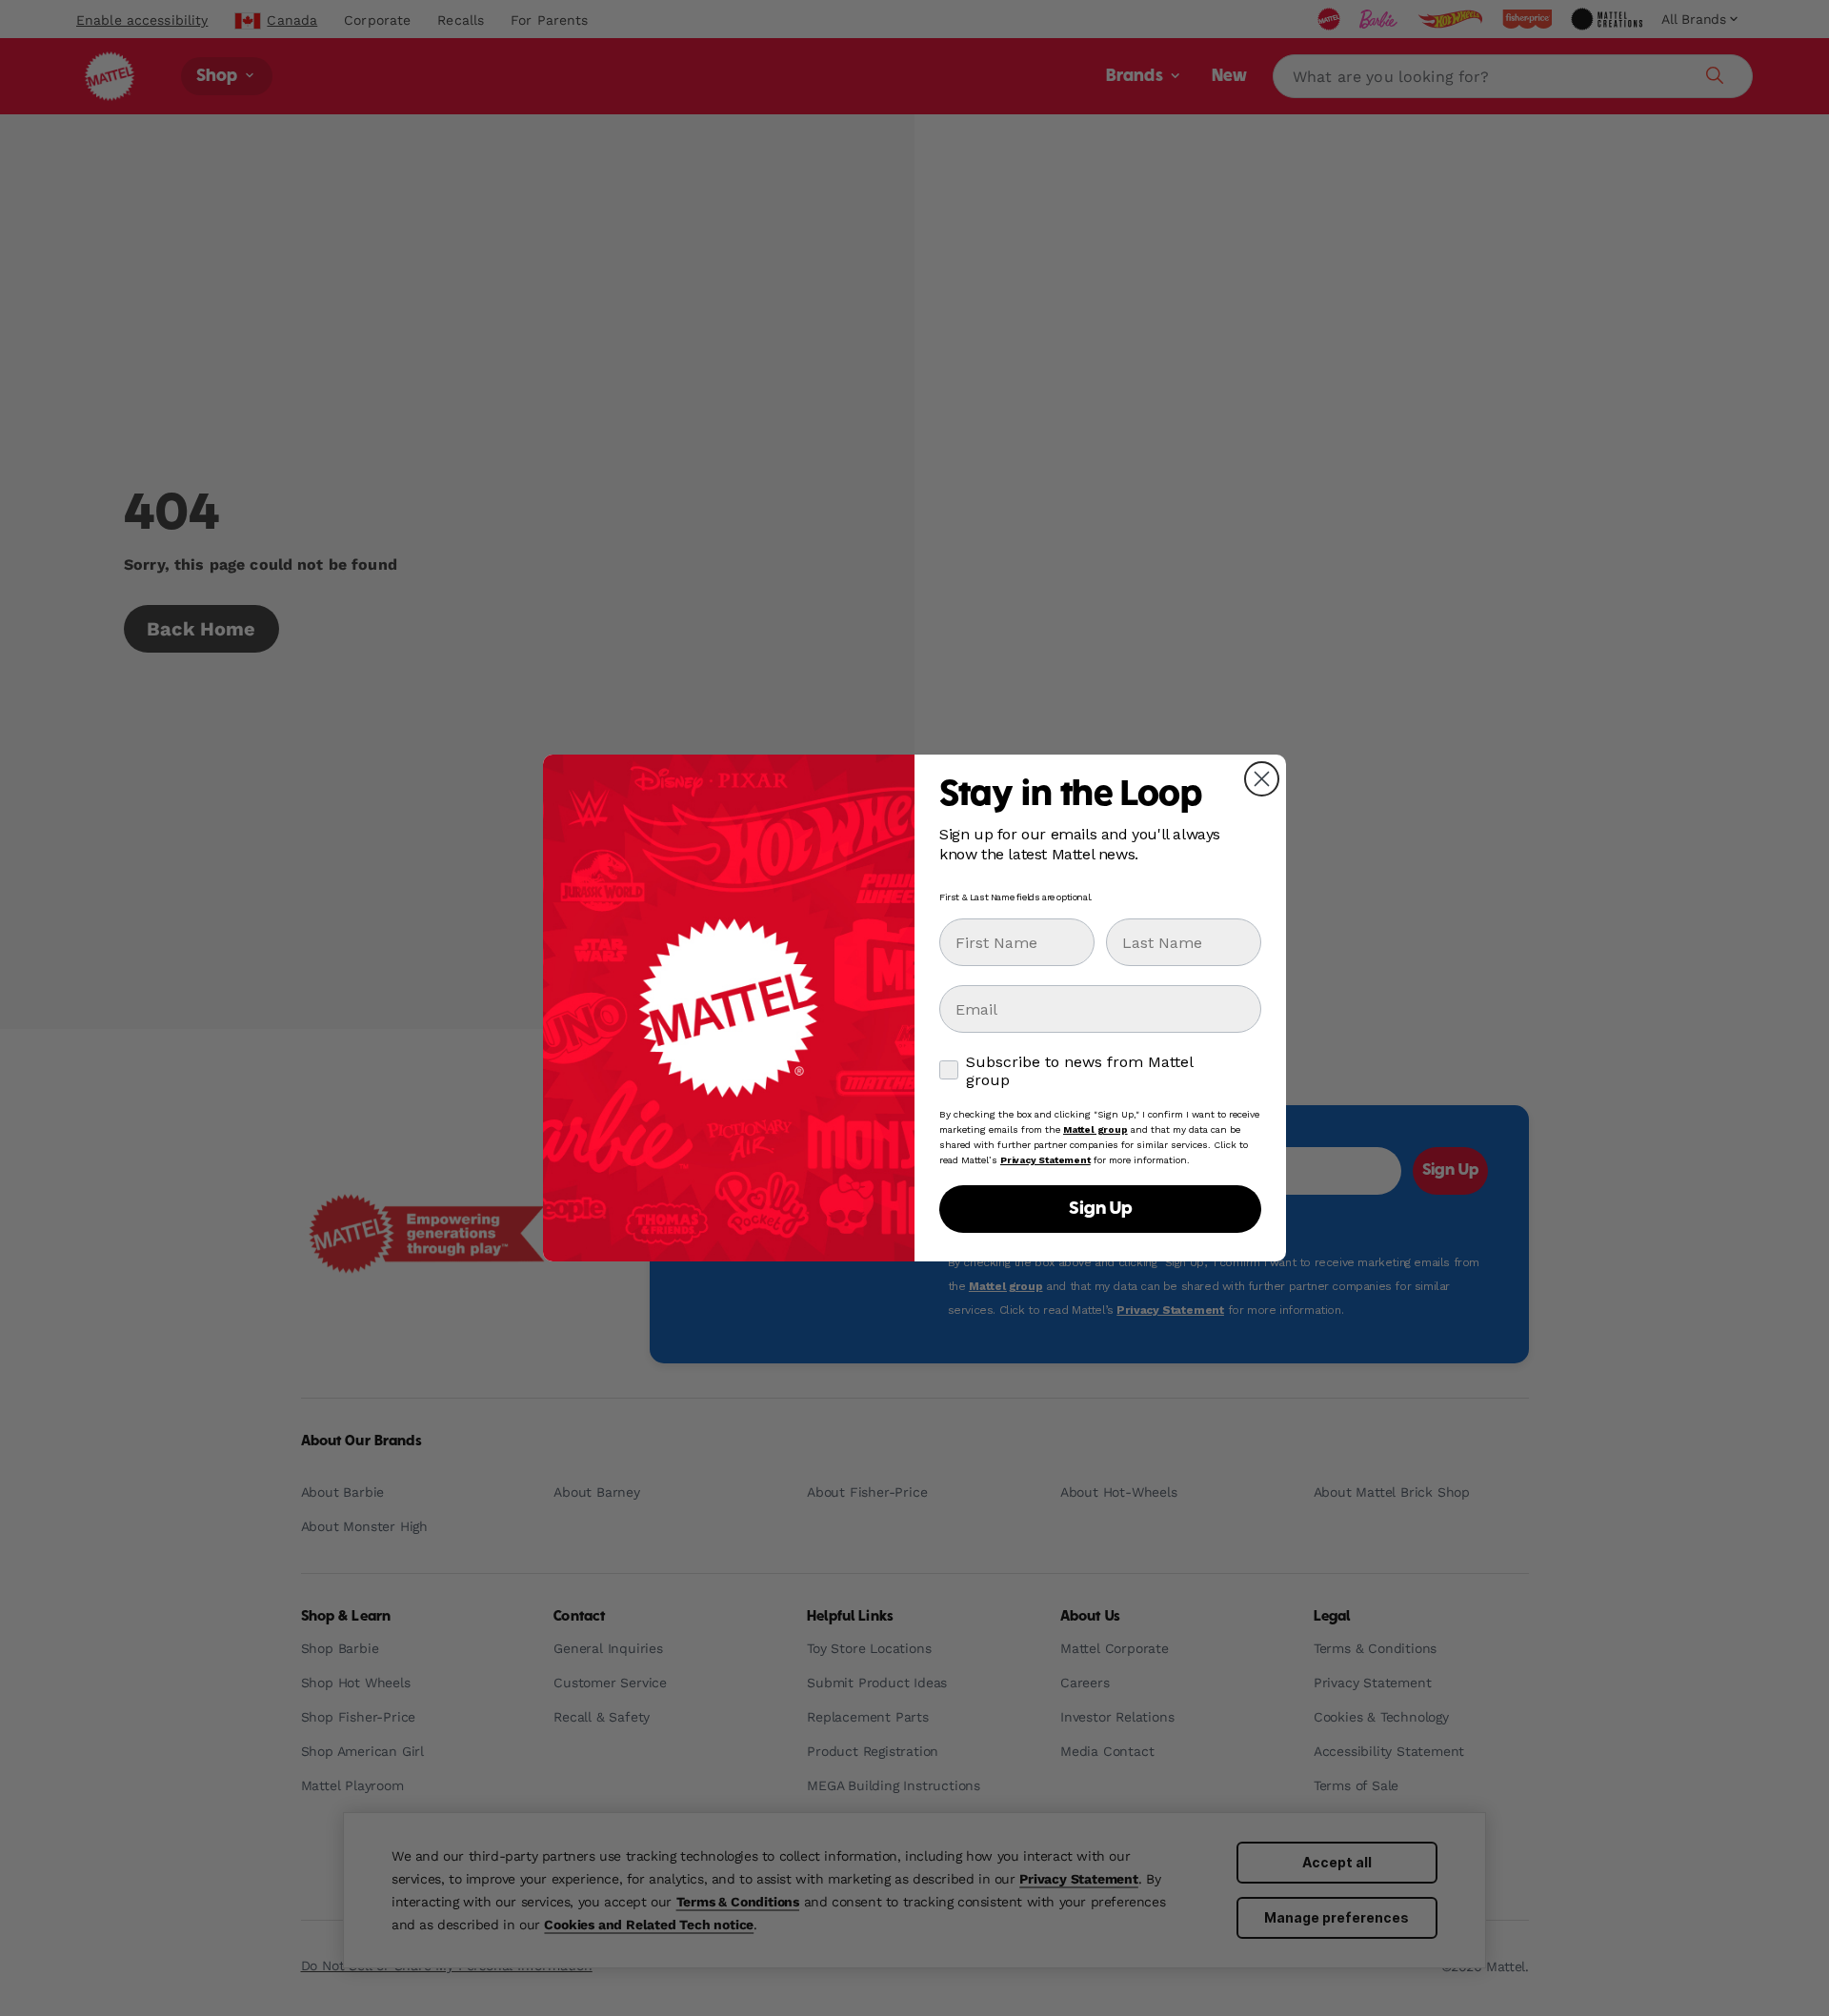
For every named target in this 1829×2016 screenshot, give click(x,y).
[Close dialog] (1262, 779)
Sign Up (1100, 1209)
